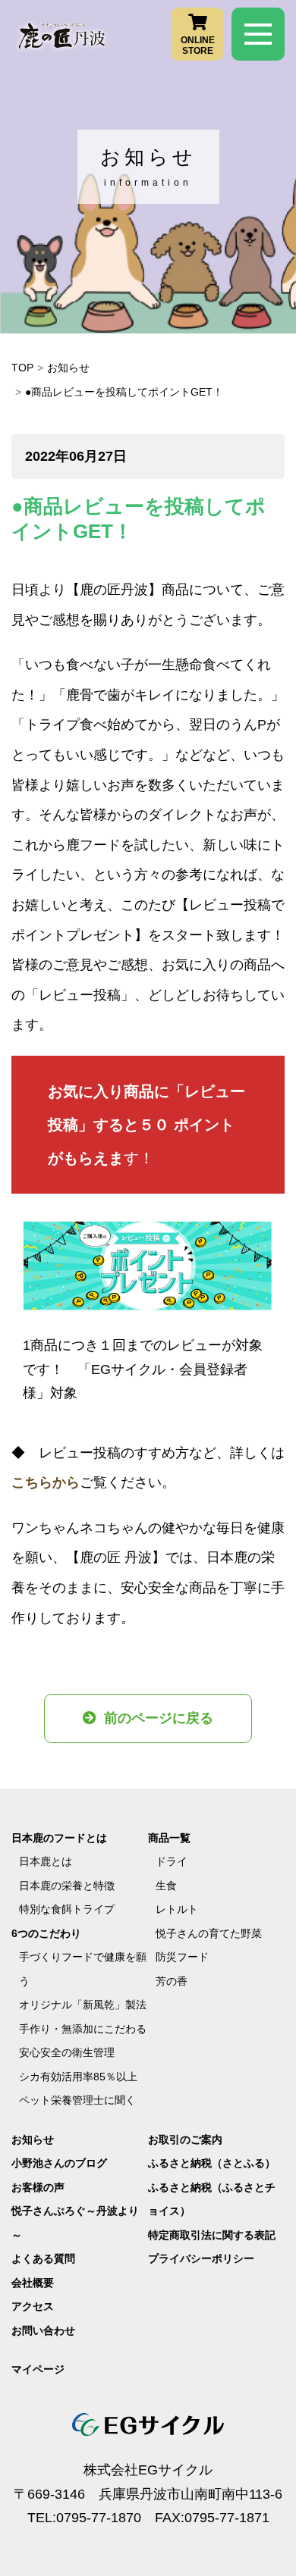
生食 (166, 1886)
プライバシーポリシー (201, 2258)
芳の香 (172, 1981)
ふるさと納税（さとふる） (212, 2163)
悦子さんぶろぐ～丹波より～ (75, 2223)
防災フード (182, 1957)
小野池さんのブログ (59, 2163)
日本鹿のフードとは (59, 1838)
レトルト (177, 1909)
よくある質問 (43, 2258)
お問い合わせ (43, 2330)
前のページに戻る (159, 1718)
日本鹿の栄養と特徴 (67, 1886)
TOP (22, 368)
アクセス (33, 2306)
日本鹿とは (46, 1861)
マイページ (38, 2369)
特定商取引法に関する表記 (212, 2235)
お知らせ (68, 368)
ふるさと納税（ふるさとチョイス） (212, 2199)
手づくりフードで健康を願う (83, 1969)
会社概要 (33, 2283)
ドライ (172, 1861)
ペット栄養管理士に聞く (77, 2100)
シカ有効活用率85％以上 (78, 2077)
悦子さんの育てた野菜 (209, 1933)
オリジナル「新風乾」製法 (83, 2005)
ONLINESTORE (198, 45)
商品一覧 (169, 1838)
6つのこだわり (46, 1933)
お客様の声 (38, 2187)
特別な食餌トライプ (67, 1909)
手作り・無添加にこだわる (83, 2029)
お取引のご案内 (185, 2139)
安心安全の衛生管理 (67, 2052)
